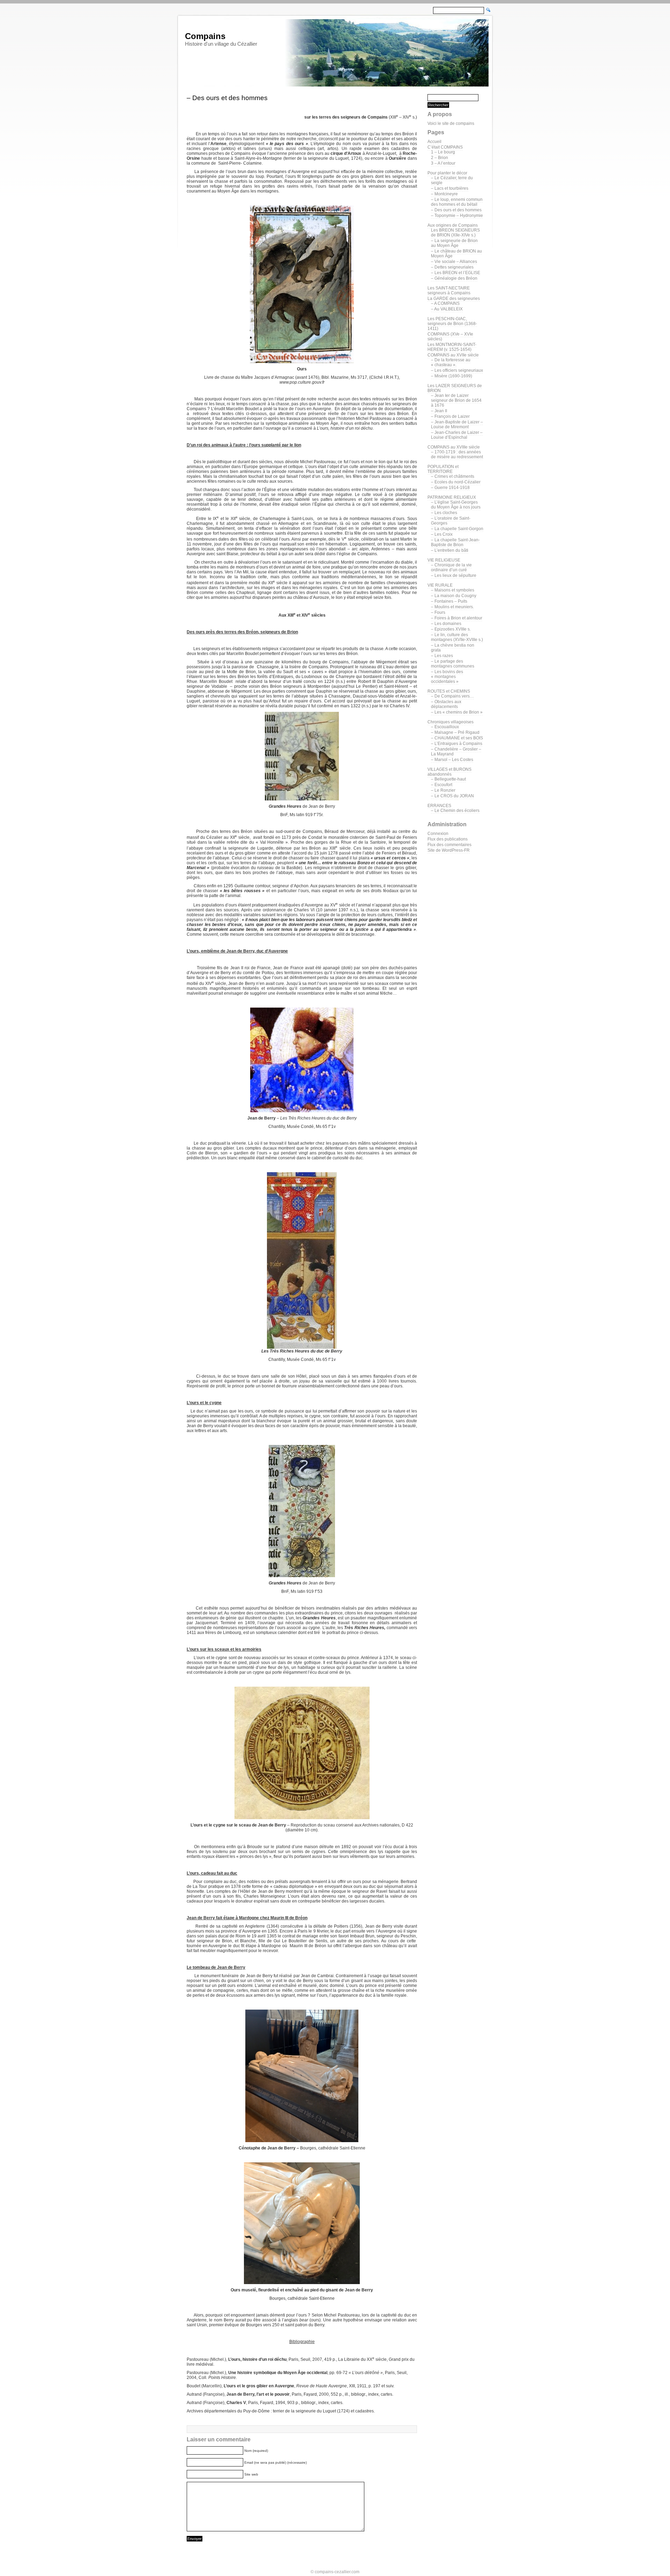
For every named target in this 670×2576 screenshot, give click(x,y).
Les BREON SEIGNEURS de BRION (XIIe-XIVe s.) (455, 233)
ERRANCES (439, 806)
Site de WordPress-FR (449, 850)
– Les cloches (444, 513)
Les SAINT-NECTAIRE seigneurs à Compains (449, 291)
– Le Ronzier (443, 790)
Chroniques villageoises (451, 722)
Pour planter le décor (447, 173)
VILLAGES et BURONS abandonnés (449, 772)
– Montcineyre (444, 194)
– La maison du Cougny (454, 596)
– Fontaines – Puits (449, 601)
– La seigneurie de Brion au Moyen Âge (454, 243)
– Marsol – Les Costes (452, 760)
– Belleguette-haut (448, 779)
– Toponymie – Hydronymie (457, 216)
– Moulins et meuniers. (452, 607)
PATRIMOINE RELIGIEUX (452, 497)
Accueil (434, 142)
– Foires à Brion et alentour (457, 618)
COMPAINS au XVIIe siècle (453, 355)
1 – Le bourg (443, 152)
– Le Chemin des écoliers (455, 811)
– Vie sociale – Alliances (454, 262)
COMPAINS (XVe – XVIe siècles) (450, 337)
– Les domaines (446, 624)
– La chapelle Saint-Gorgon (457, 529)
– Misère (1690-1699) (452, 376)
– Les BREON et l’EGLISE (456, 273)
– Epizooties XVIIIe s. (451, 629)
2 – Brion (440, 158)
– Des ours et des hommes (456, 210)
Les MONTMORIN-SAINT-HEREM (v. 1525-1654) (452, 347)
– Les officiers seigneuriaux (457, 370)
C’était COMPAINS (445, 147)
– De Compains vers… (452, 696)
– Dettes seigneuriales (452, 267)
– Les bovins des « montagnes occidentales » (447, 677)
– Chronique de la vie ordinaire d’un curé (451, 567)
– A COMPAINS (445, 303)
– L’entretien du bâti (450, 550)
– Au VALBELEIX (447, 309)
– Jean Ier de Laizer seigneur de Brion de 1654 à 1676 (456, 400)
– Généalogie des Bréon (454, 278)
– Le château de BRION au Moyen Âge (456, 254)
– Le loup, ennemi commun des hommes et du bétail (457, 202)
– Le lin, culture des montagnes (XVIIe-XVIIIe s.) (457, 637)
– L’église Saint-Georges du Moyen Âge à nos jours (456, 505)
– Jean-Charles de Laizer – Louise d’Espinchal (457, 435)
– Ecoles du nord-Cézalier (456, 482)
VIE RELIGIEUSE (444, 560)
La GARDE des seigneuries (454, 299)
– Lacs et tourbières (450, 188)
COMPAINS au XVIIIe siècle (454, 447)
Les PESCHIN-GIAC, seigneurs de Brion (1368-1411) (452, 324)
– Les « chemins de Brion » (457, 712)
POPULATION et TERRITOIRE (443, 469)
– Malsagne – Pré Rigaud (455, 732)
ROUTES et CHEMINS (449, 691)
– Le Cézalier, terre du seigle (452, 180)
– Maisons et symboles (453, 590)
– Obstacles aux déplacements (446, 704)
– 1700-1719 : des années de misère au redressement (457, 454)
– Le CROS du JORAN (452, 796)
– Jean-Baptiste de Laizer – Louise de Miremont (457, 424)
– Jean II (439, 411)
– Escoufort (442, 785)
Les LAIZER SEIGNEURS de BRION (455, 388)
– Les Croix (442, 534)
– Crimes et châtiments (453, 476)
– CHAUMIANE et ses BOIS (457, 738)
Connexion (438, 834)
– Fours (438, 612)
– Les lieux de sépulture (454, 575)
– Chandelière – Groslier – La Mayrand (456, 752)
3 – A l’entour (443, 163)
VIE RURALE (440, 585)
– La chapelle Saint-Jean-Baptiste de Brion (455, 542)
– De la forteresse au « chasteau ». (451, 362)
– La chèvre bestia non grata (453, 648)
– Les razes (442, 656)
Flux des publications (448, 839)
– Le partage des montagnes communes (453, 664)
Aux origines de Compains (453, 225)
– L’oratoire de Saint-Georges (451, 521)
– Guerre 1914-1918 (450, 488)
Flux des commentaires (449, 845)
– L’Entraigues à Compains (457, 744)
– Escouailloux (445, 727)
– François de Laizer (450, 416)
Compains (205, 36)
